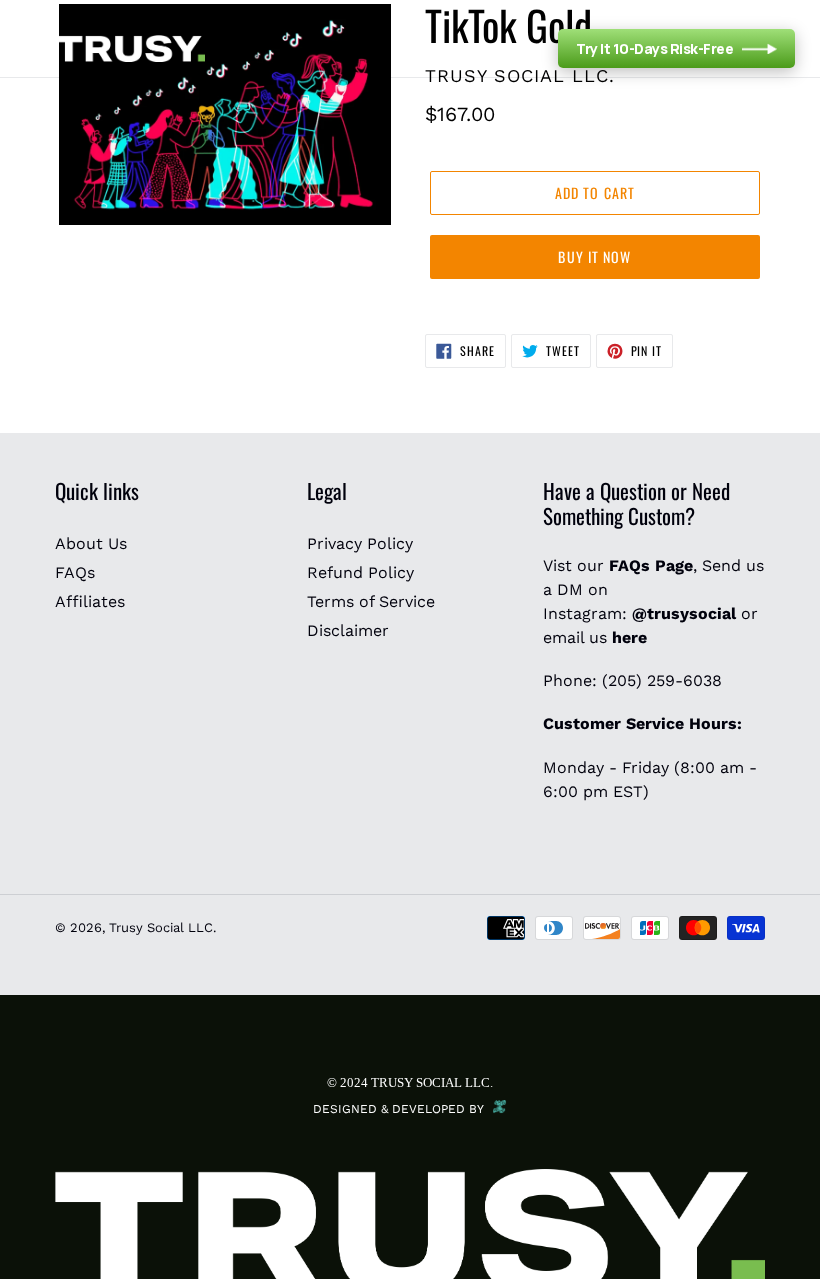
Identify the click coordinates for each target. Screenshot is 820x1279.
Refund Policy (360, 572)
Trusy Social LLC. (162, 927)
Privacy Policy (360, 543)
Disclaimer (348, 630)
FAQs (75, 572)
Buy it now (594, 256)
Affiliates (90, 601)
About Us (91, 543)
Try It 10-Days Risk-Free (654, 48)
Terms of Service (371, 601)
